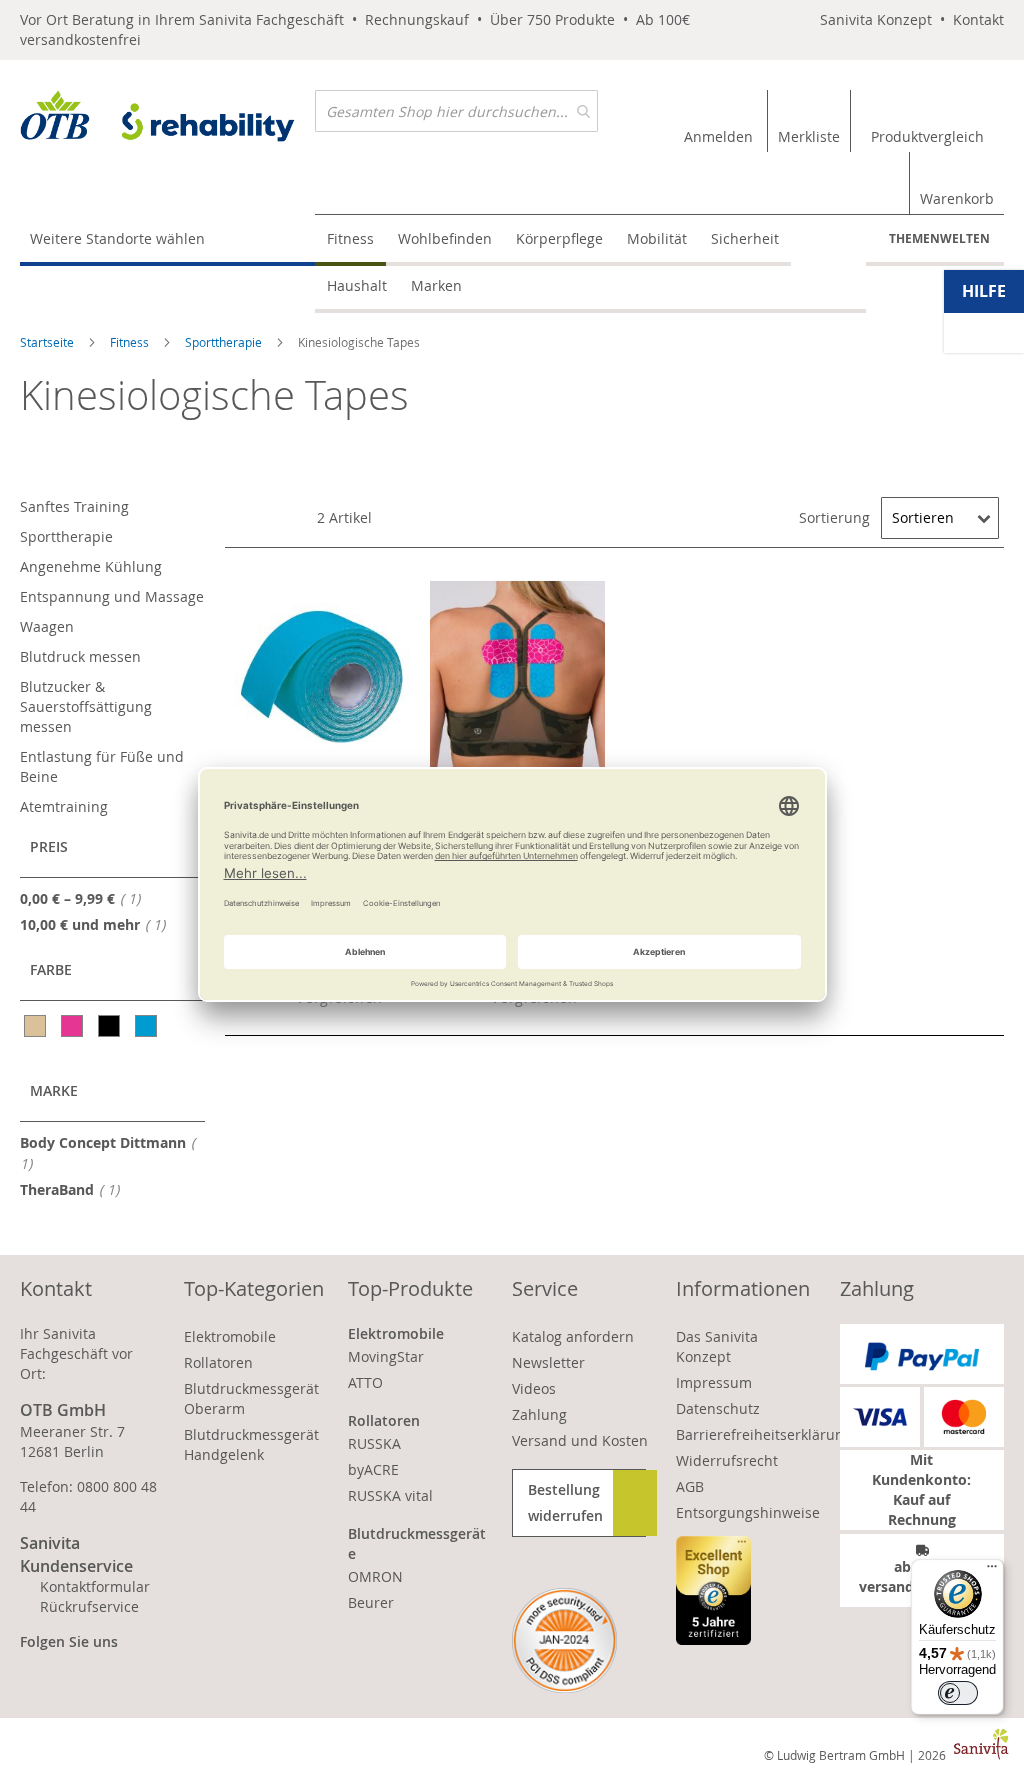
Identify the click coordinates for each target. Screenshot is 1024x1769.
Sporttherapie (225, 342)
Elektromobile (230, 1336)
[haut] (36, 1026)
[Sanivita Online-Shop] (167, 120)
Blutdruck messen (80, 656)
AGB (690, 1486)
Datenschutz (718, 1408)
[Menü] (992, 1571)
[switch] (958, 1693)
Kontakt (978, 19)
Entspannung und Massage (112, 596)
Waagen (47, 626)
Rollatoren (218, 1362)
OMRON (375, 1576)
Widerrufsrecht (727, 1460)
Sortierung (834, 517)
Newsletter (548, 1362)
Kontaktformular (95, 1586)
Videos (534, 1388)
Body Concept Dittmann (103, 1153)
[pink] (73, 1026)
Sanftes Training (74, 506)
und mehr (98, 924)
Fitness (131, 342)
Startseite (48, 342)
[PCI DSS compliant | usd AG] (564, 1640)
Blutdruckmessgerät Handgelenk (251, 1444)
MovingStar (386, 1356)
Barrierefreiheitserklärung (764, 1434)
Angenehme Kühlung (91, 566)
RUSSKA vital (390, 1495)
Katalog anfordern (573, 1336)
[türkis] (147, 1026)
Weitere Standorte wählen (117, 238)
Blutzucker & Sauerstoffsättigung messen (86, 706)
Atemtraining (64, 806)
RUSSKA (374, 1443)
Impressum (714, 1382)
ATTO (365, 1382)
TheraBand (75, 1189)
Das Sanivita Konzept (717, 1346)
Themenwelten (939, 238)
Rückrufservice (89, 1606)
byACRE (373, 1469)
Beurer (371, 1602)
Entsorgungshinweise (748, 1512)
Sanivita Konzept (876, 19)
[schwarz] (110, 1026)
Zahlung (539, 1414)
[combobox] (456, 111)
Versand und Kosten (580, 1440)
